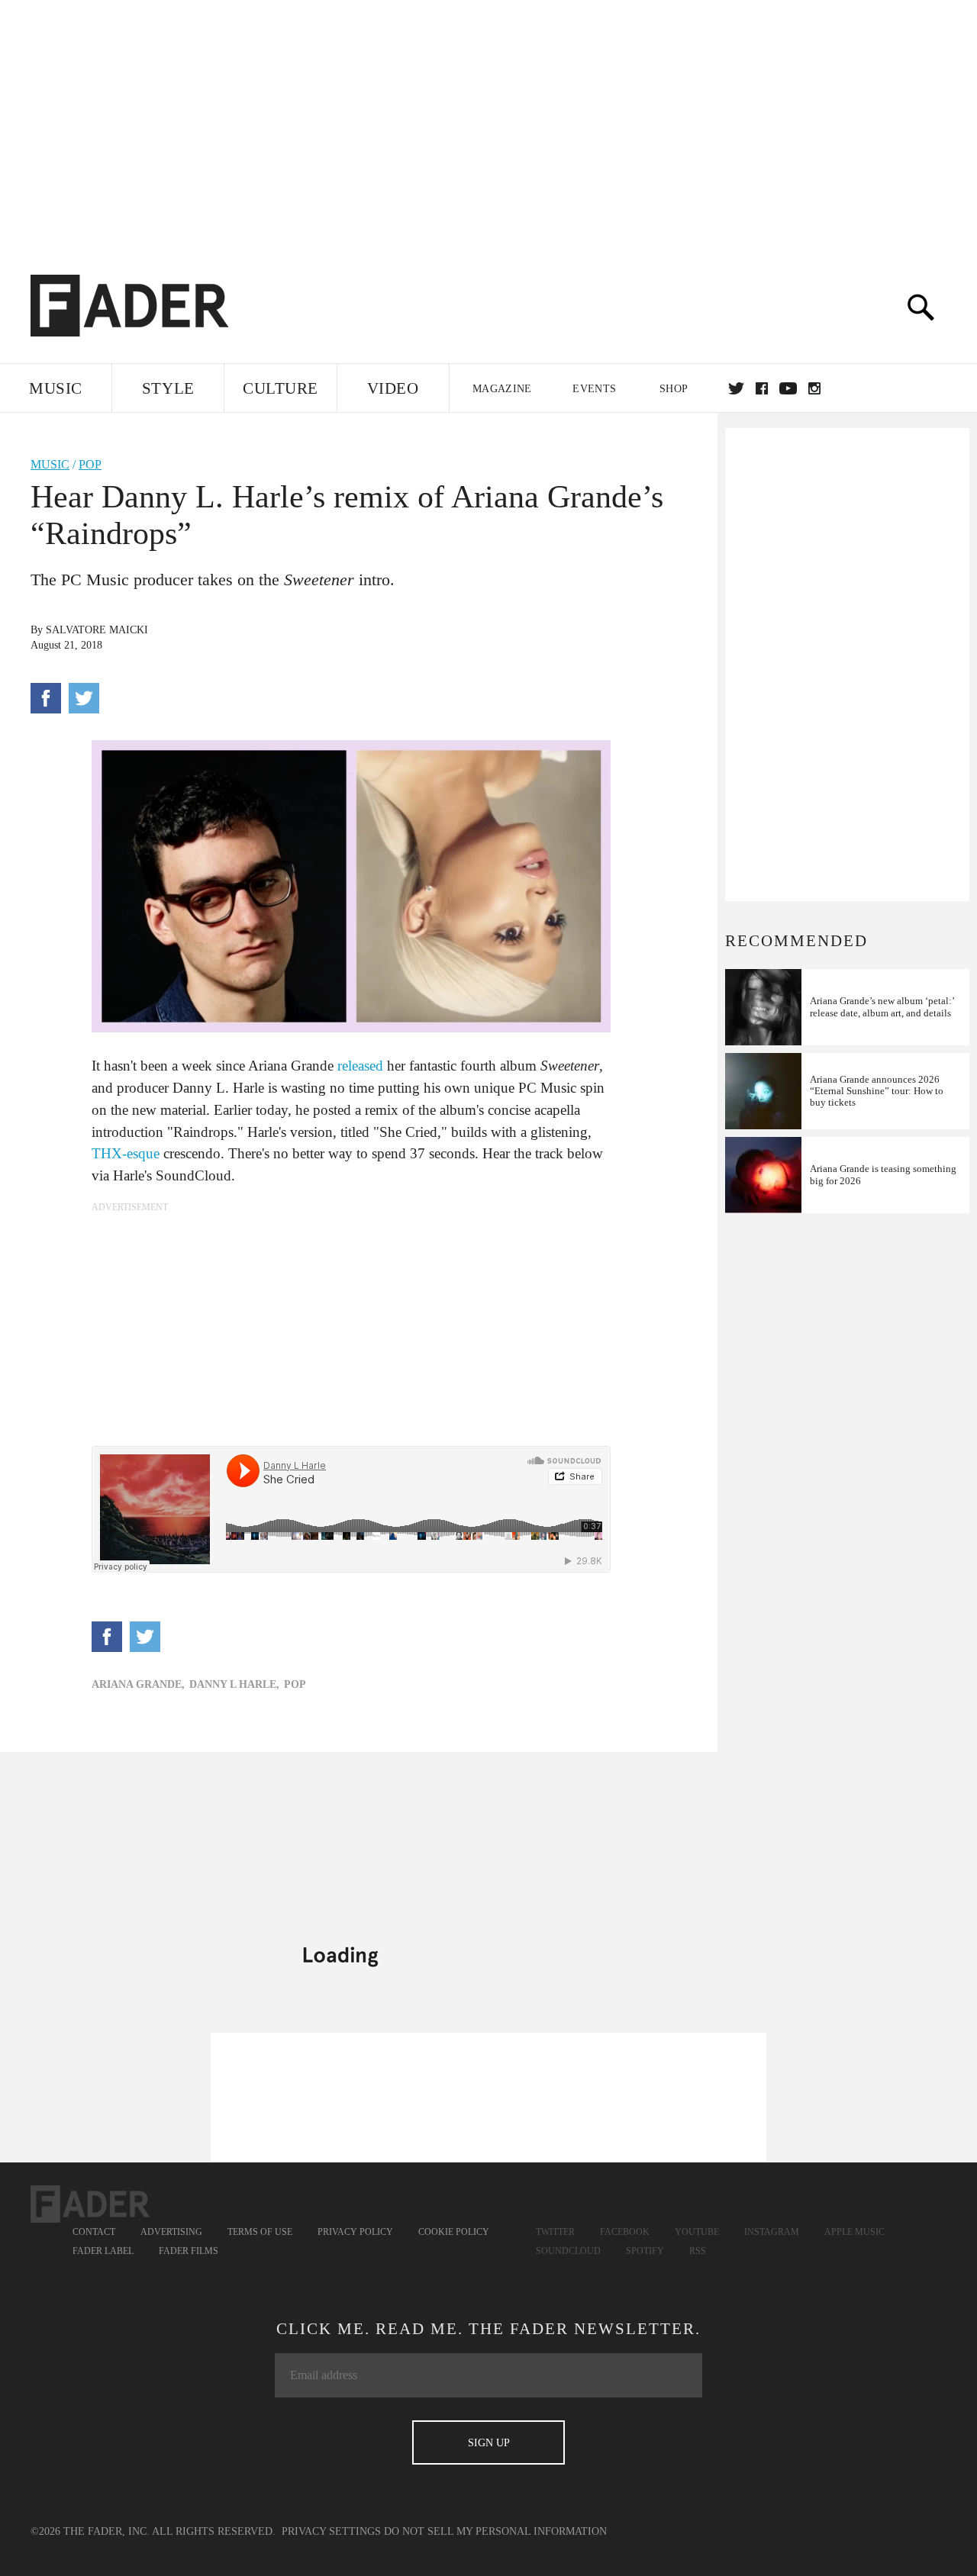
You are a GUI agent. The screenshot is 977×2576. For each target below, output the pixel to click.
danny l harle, (234, 1684)
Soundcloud (568, 2251)
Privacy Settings (331, 2531)
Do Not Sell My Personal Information (495, 2531)
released (360, 1066)
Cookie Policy (454, 2232)
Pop (90, 464)
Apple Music (854, 2232)
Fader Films (189, 2251)
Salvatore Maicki (97, 630)
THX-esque (126, 1153)
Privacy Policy (355, 2232)
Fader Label (103, 2251)
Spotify (645, 2251)
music (50, 464)
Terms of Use (260, 2232)
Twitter (736, 388)
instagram (814, 388)
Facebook (625, 2232)
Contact (94, 2232)
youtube (788, 388)
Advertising (171, 2232)
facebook (762, 388)
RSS (698, 2251)
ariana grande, (138, 1684)
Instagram (772, 2232)
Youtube (697, 2232)
